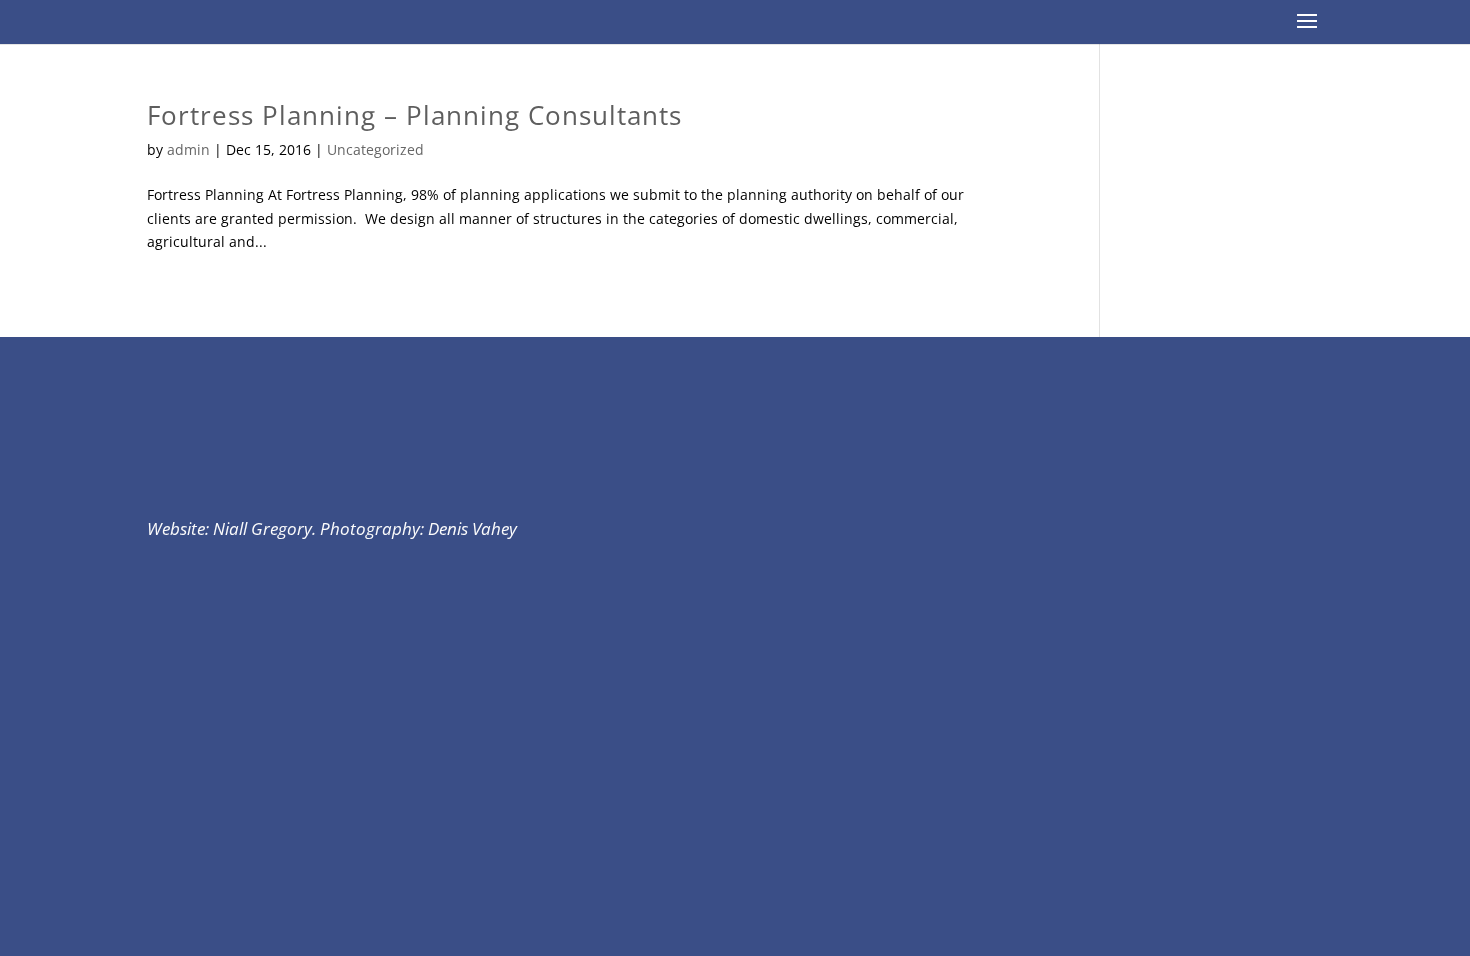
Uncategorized (375, 149)
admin (188, 149)
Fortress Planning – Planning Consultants (414, 115)
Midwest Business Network (347, 22)
